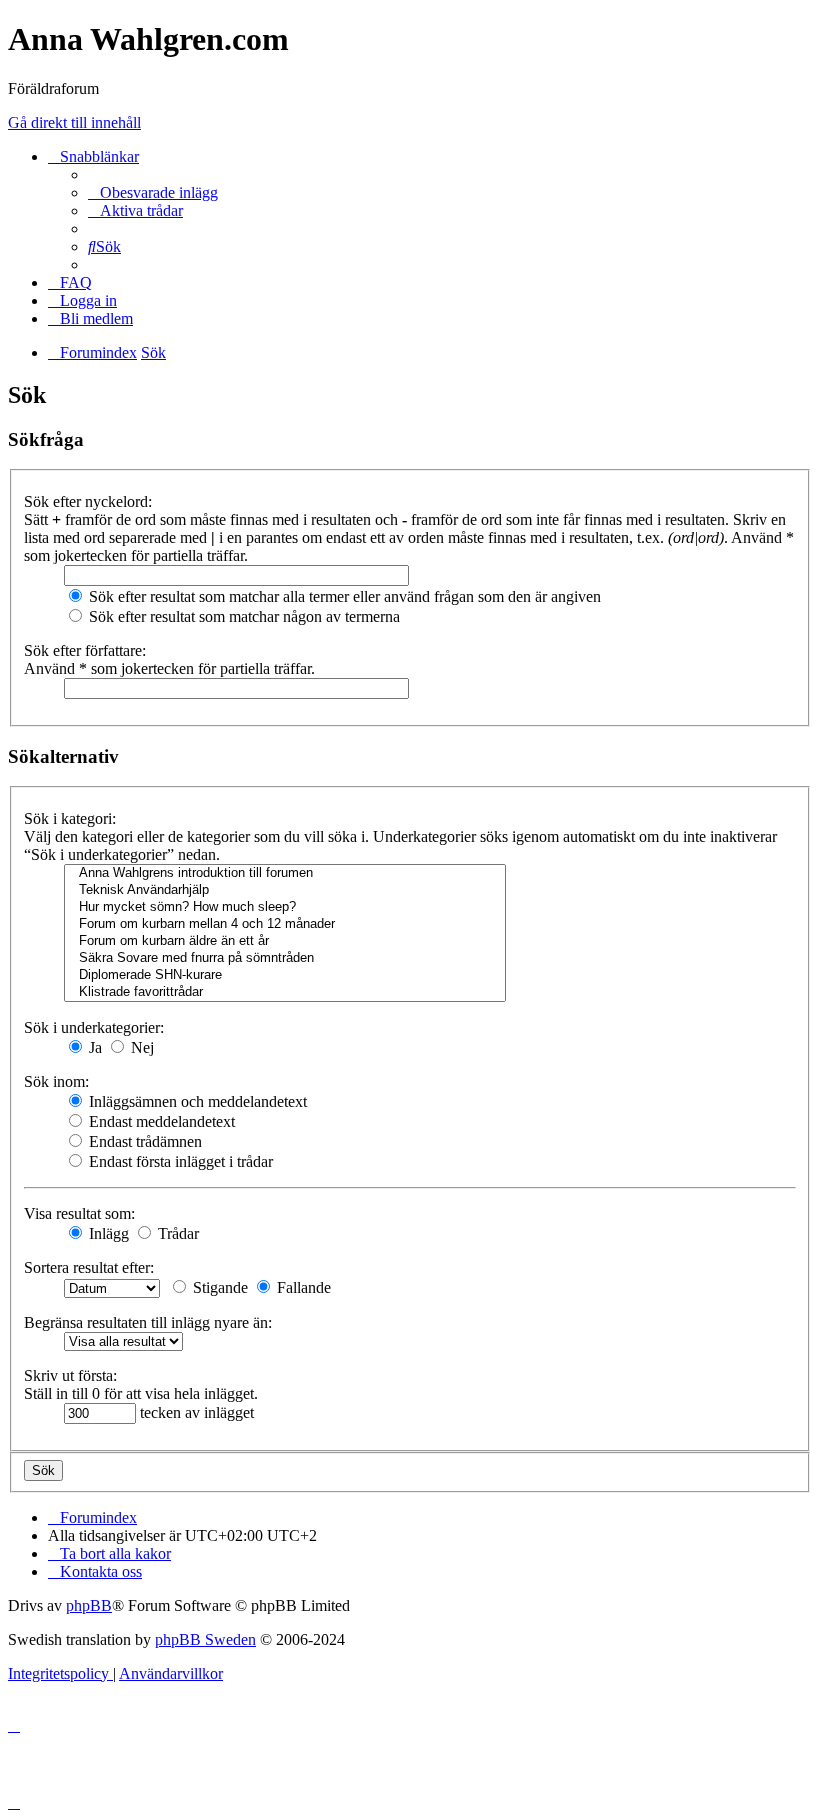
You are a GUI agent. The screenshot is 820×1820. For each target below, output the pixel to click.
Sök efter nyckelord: (88, 501)
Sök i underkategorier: (94, 1027)
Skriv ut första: (70, 1375)
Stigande (218, 1287)
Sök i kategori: (70, 818)
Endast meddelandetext (160, 1121)
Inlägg (107, 1233)
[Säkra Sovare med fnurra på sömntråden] (285, 958)
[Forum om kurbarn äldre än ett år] (285, 941)
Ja (93, 1047)
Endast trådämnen (143, 1141)
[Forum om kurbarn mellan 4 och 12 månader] (285, 924)
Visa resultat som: (79, 1213)
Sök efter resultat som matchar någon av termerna (242, 616)
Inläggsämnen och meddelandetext (196, 1101)
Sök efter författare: (85, 650)
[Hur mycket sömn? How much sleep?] (285, 907)
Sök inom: (56, 1081)
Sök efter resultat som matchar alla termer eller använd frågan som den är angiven (343, 596)
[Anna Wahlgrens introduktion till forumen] (285, 873)
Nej (140, 1047)
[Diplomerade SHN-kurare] (285, 975)
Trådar (176, 1233)
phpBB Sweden (205, 1639)
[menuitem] (153, 192)
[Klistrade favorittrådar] (285, 992)
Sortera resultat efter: (89, 1267)
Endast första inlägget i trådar (179, 1161)
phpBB (89, 1605)
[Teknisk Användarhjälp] (285, 890)
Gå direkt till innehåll (74, 122)
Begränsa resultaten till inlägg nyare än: (148, 1322)
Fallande (302, 1287)
